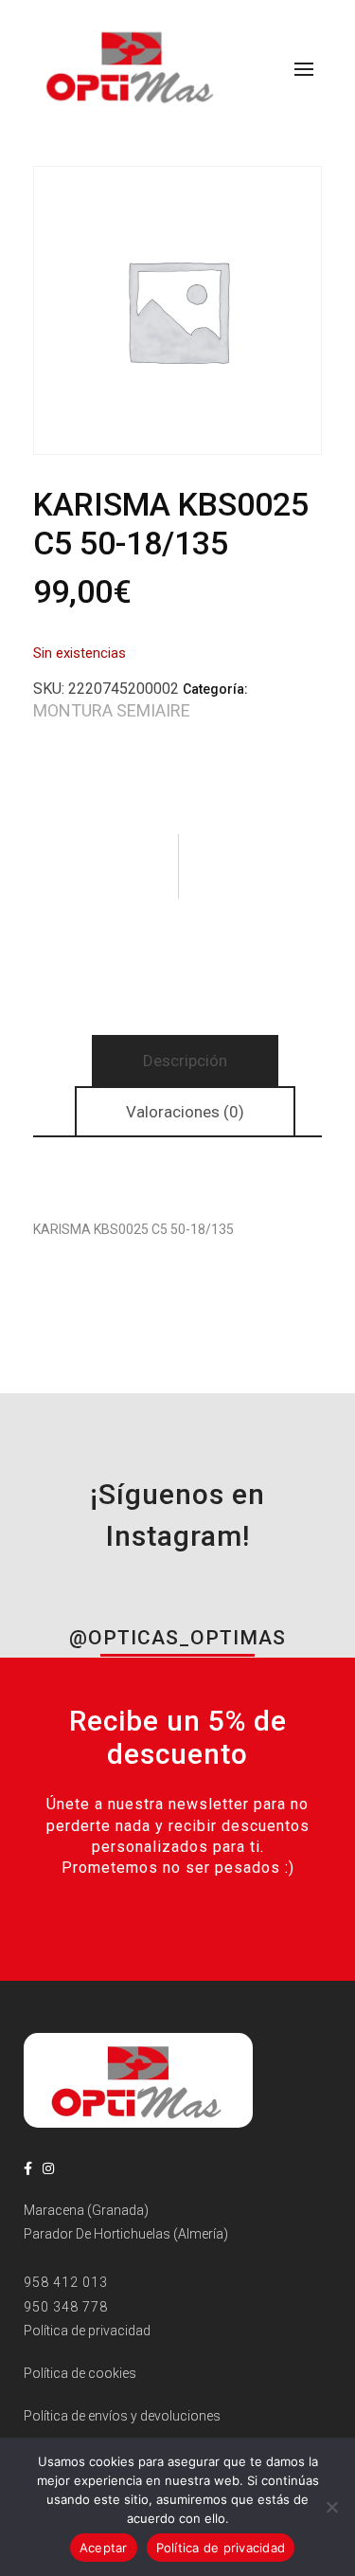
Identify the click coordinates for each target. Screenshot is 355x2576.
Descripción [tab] (185, 1061)
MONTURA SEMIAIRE (112, 710)
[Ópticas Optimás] (132, 65)
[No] (331, 2507)
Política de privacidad (221, 2548)
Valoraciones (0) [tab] (185, 1112)
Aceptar (104, 2548)
